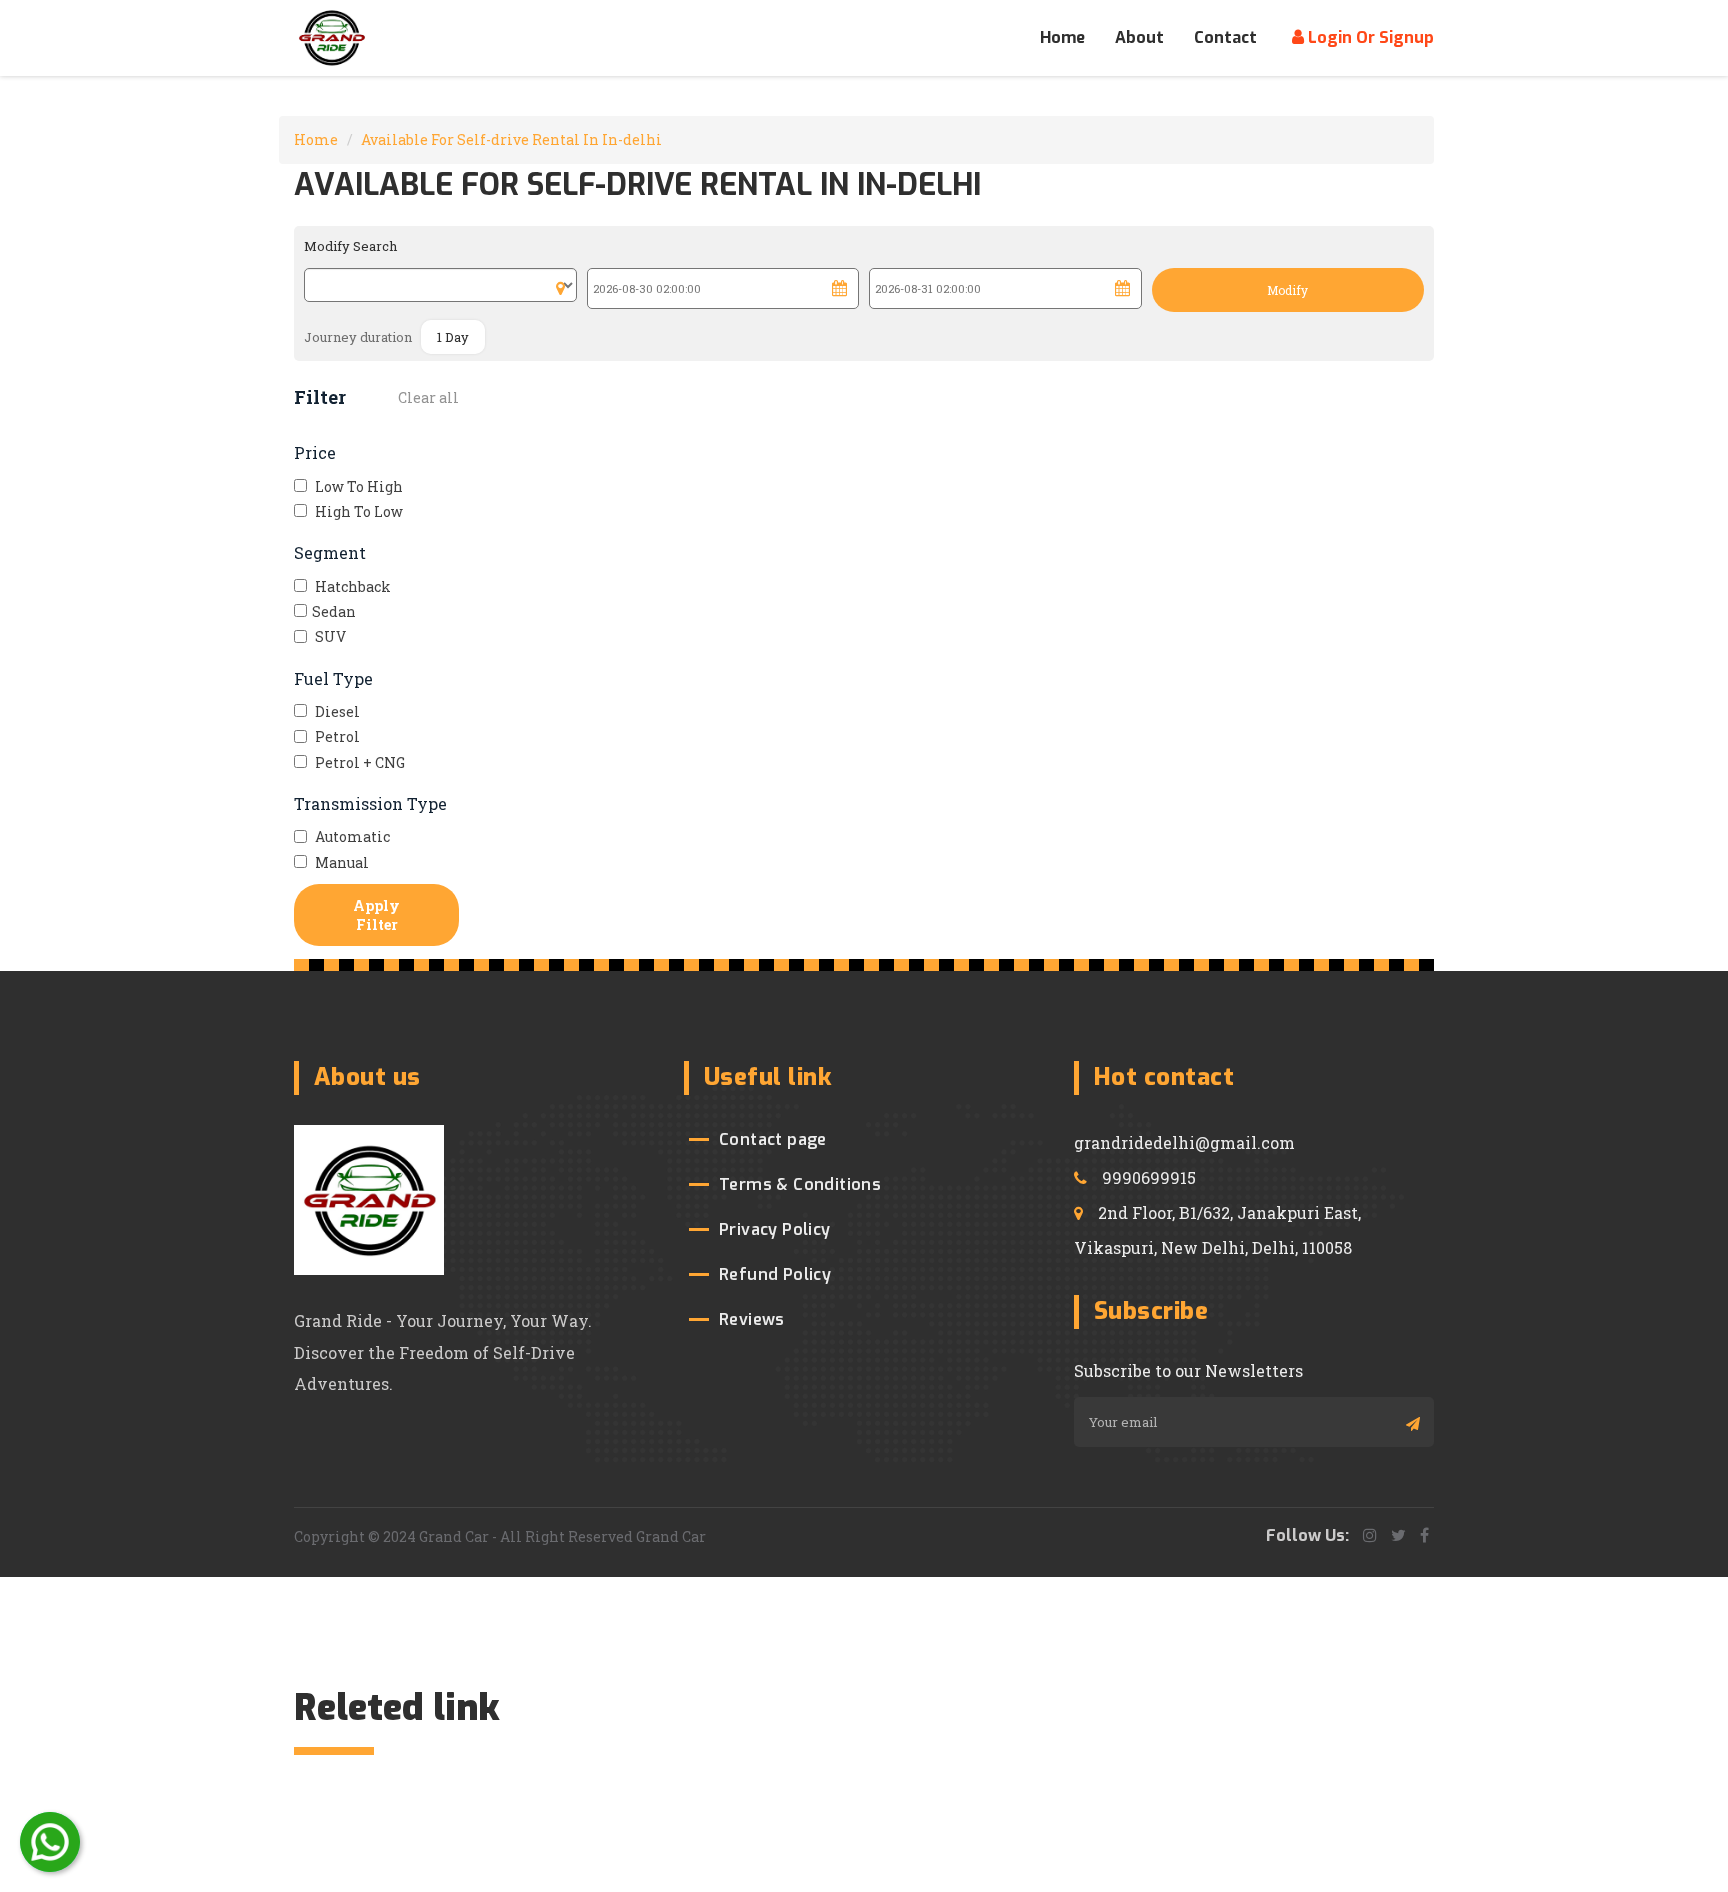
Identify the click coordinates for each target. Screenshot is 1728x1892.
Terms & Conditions (800, 1184)
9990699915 (1149, 1177)
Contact (1225, 37)
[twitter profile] (1398, 1534)
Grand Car (671, 1536)
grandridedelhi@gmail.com (1184, 1142)
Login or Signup (1369, 37)
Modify (1287, 290)
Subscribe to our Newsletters (1188, 1370)
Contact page (773, 1139)
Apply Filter (376, 915)
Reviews (752, 1319)
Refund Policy (775, 1274)
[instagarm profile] (1370, 1534)
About (1139, 37)
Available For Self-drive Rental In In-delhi (511, 139)
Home (1062, 37)
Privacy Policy (775, 1229)
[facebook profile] (1424, 1534)
